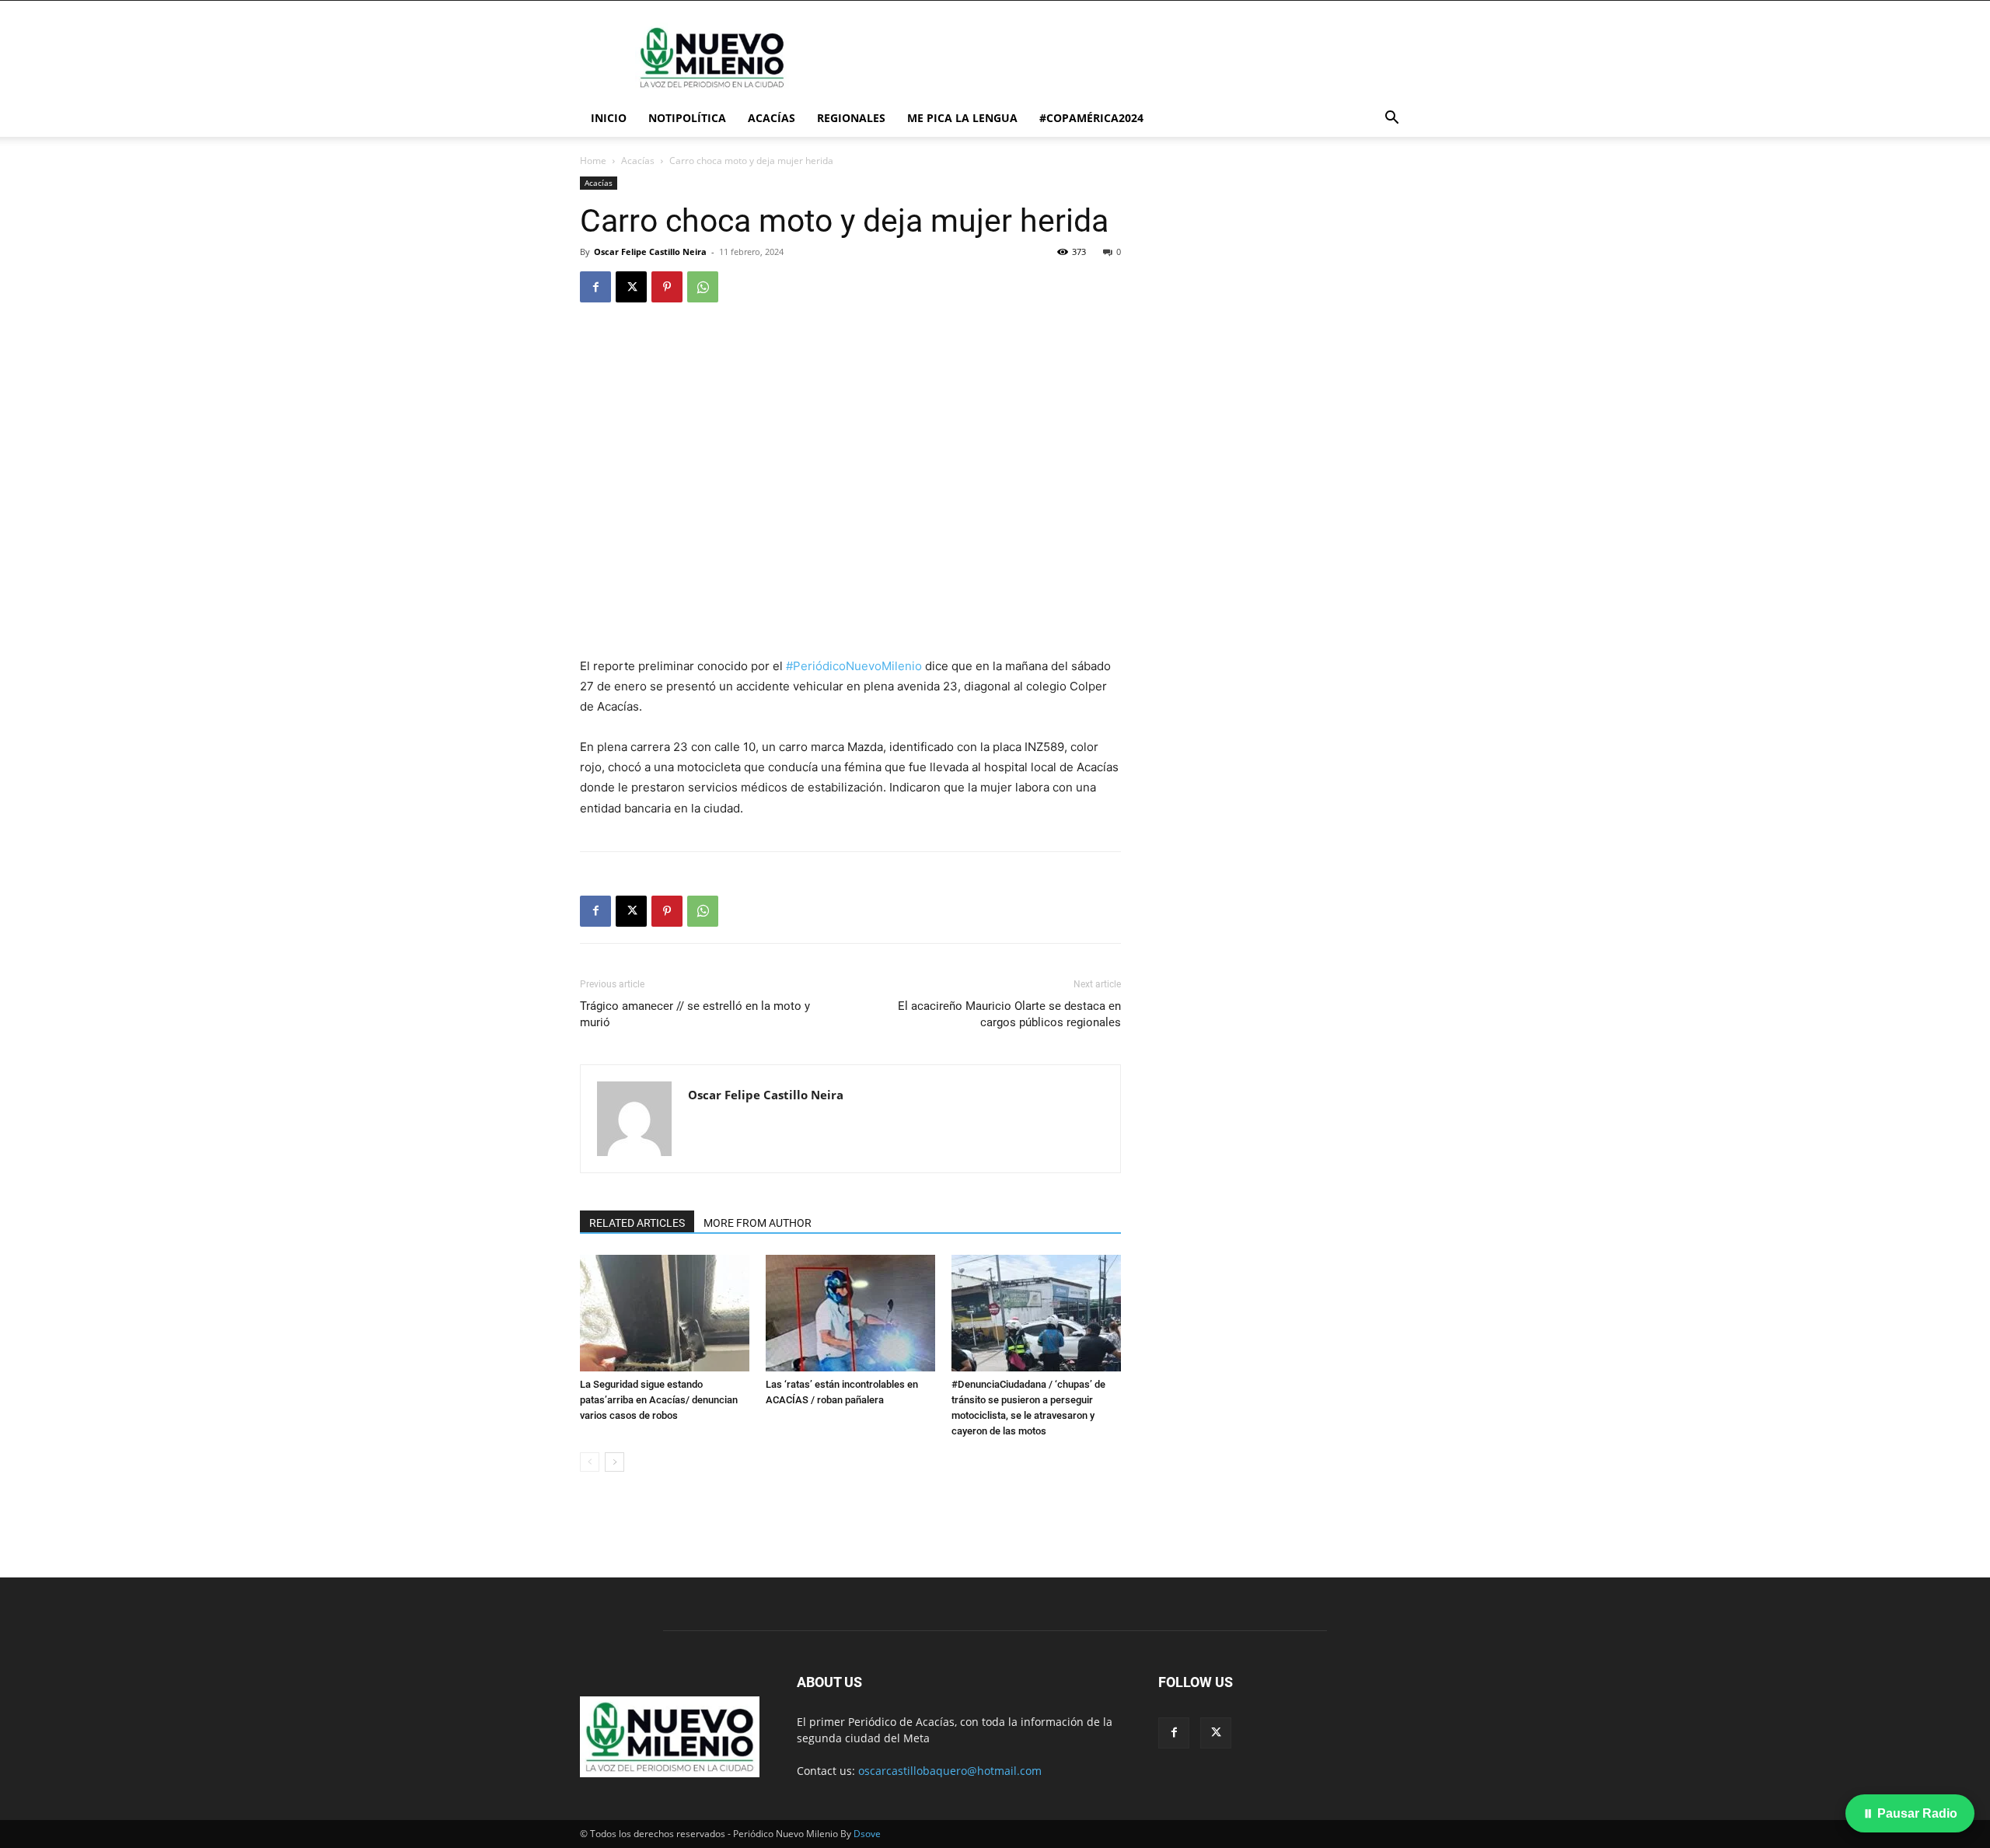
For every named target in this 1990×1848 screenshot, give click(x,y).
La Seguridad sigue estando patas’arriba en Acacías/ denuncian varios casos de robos (659, 1400)
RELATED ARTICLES (637, 1223)
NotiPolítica (687, 118)
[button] (1391, 119)
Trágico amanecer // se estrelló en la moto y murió (695, 1014)
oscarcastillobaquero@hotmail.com (950, 1771)
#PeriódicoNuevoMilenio (854, 666)
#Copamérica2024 (1091, 118)
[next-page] (614, 1462)
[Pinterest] (667, 287)
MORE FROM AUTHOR (758, 1223)
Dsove (867, 1834)
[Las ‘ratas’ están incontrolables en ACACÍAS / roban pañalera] (850, 1313)
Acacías (772, 118)
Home (593, 161)
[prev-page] (590, 1462)
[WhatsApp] (703, 287)
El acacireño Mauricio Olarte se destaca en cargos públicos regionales (1009, 1014)
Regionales (851, 118)
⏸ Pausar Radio (1910, 1813)
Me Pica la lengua (962, 118)
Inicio (609, 118)
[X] (631, 287)
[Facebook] (595, 287)
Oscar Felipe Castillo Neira (650, 252)
